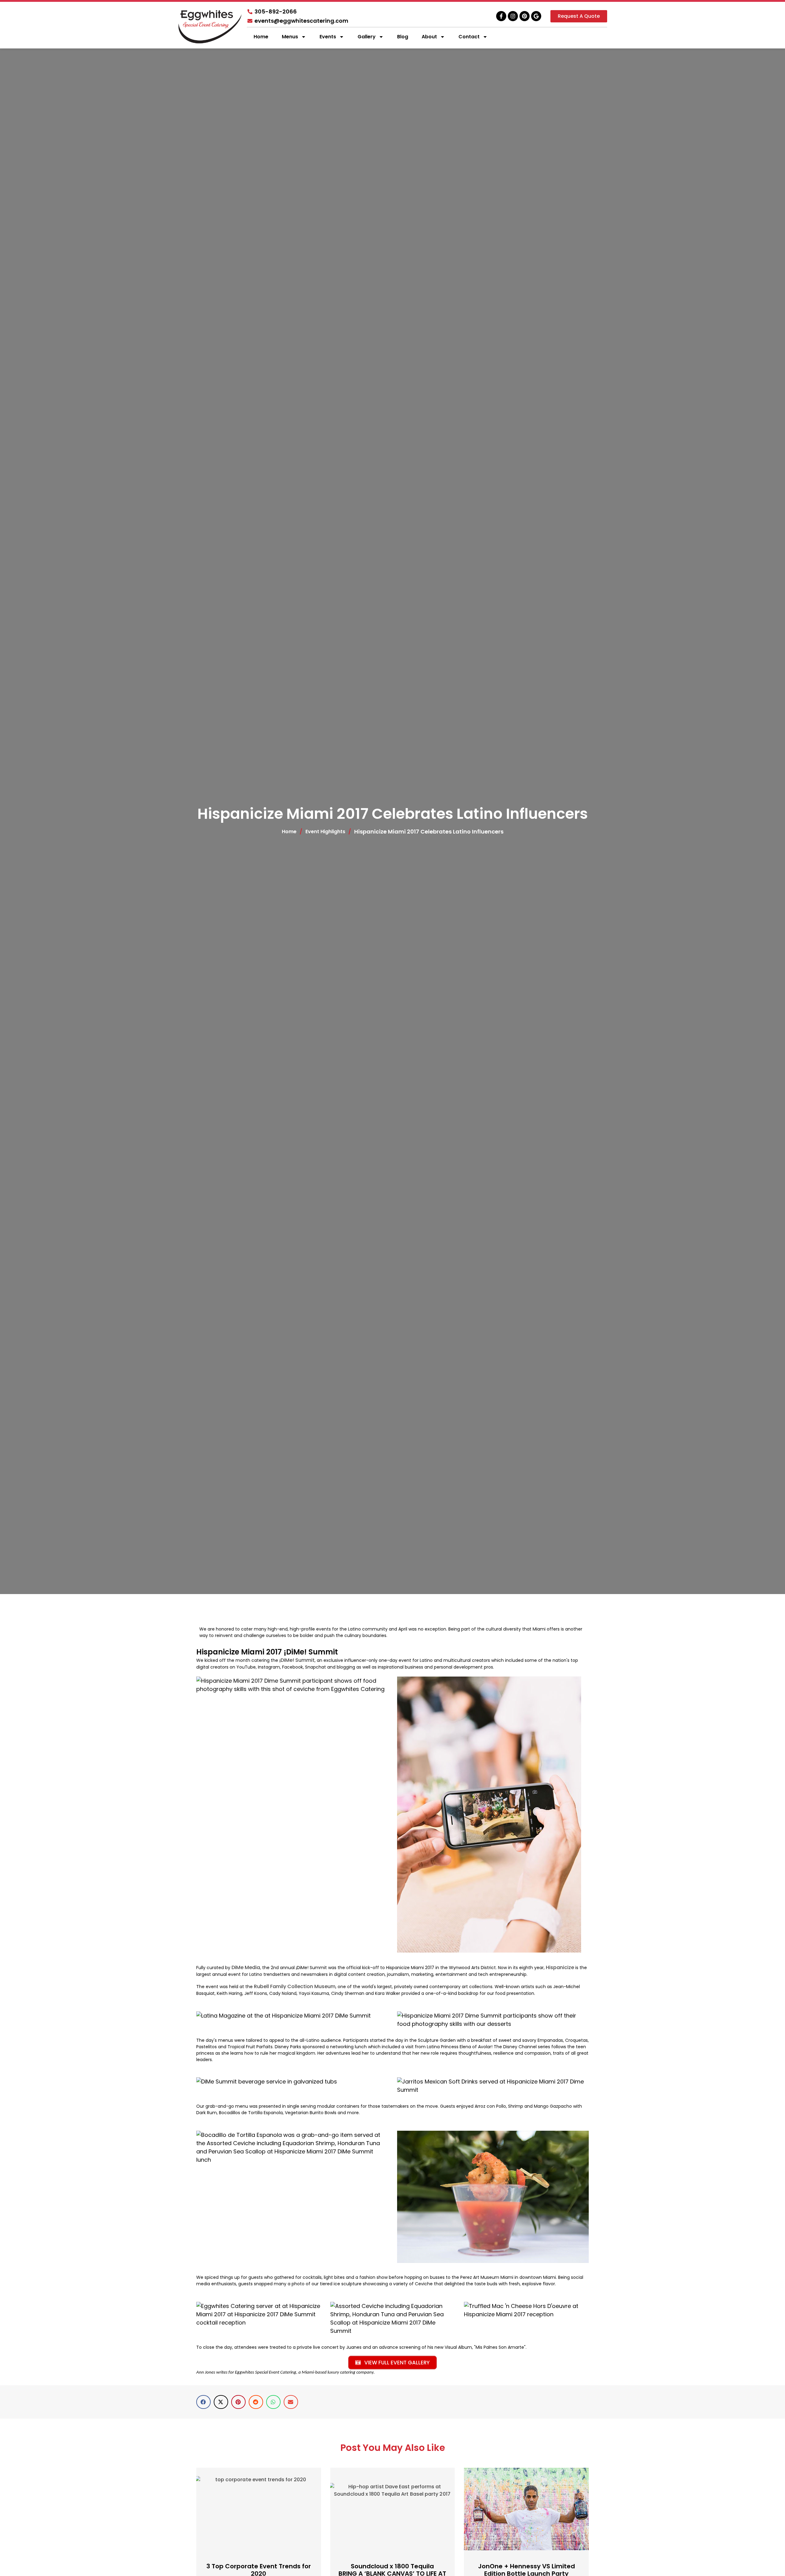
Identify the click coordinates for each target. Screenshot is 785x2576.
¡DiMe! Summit (297, 1660)
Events (328, 37)
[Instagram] (513, 16)
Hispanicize (560, 1967)
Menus (290, 37)
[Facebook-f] (501, 16)
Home (261, 37)
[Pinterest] (525, 16)
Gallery (367, 37)
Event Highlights (325, 832)
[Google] (536, 16)
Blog (403, 37)
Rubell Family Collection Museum (295, 1986)
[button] (203, 2402)
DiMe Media (246, 1967)
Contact (469, 37)
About (429, 37)
